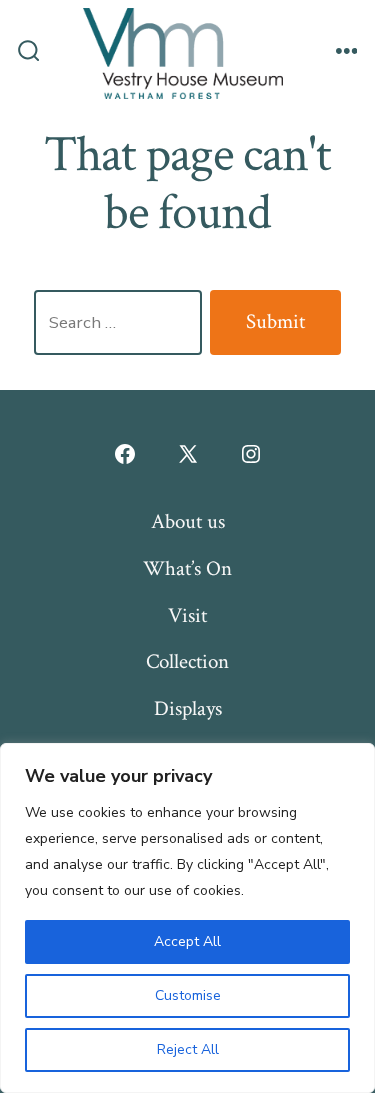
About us (188, 521)
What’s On (187, 568)
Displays (188, 708)
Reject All (188, 1049)
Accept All (187, 941)
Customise (188, 995)
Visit (187, 615)
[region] (187, 918)
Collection (187, 661)
